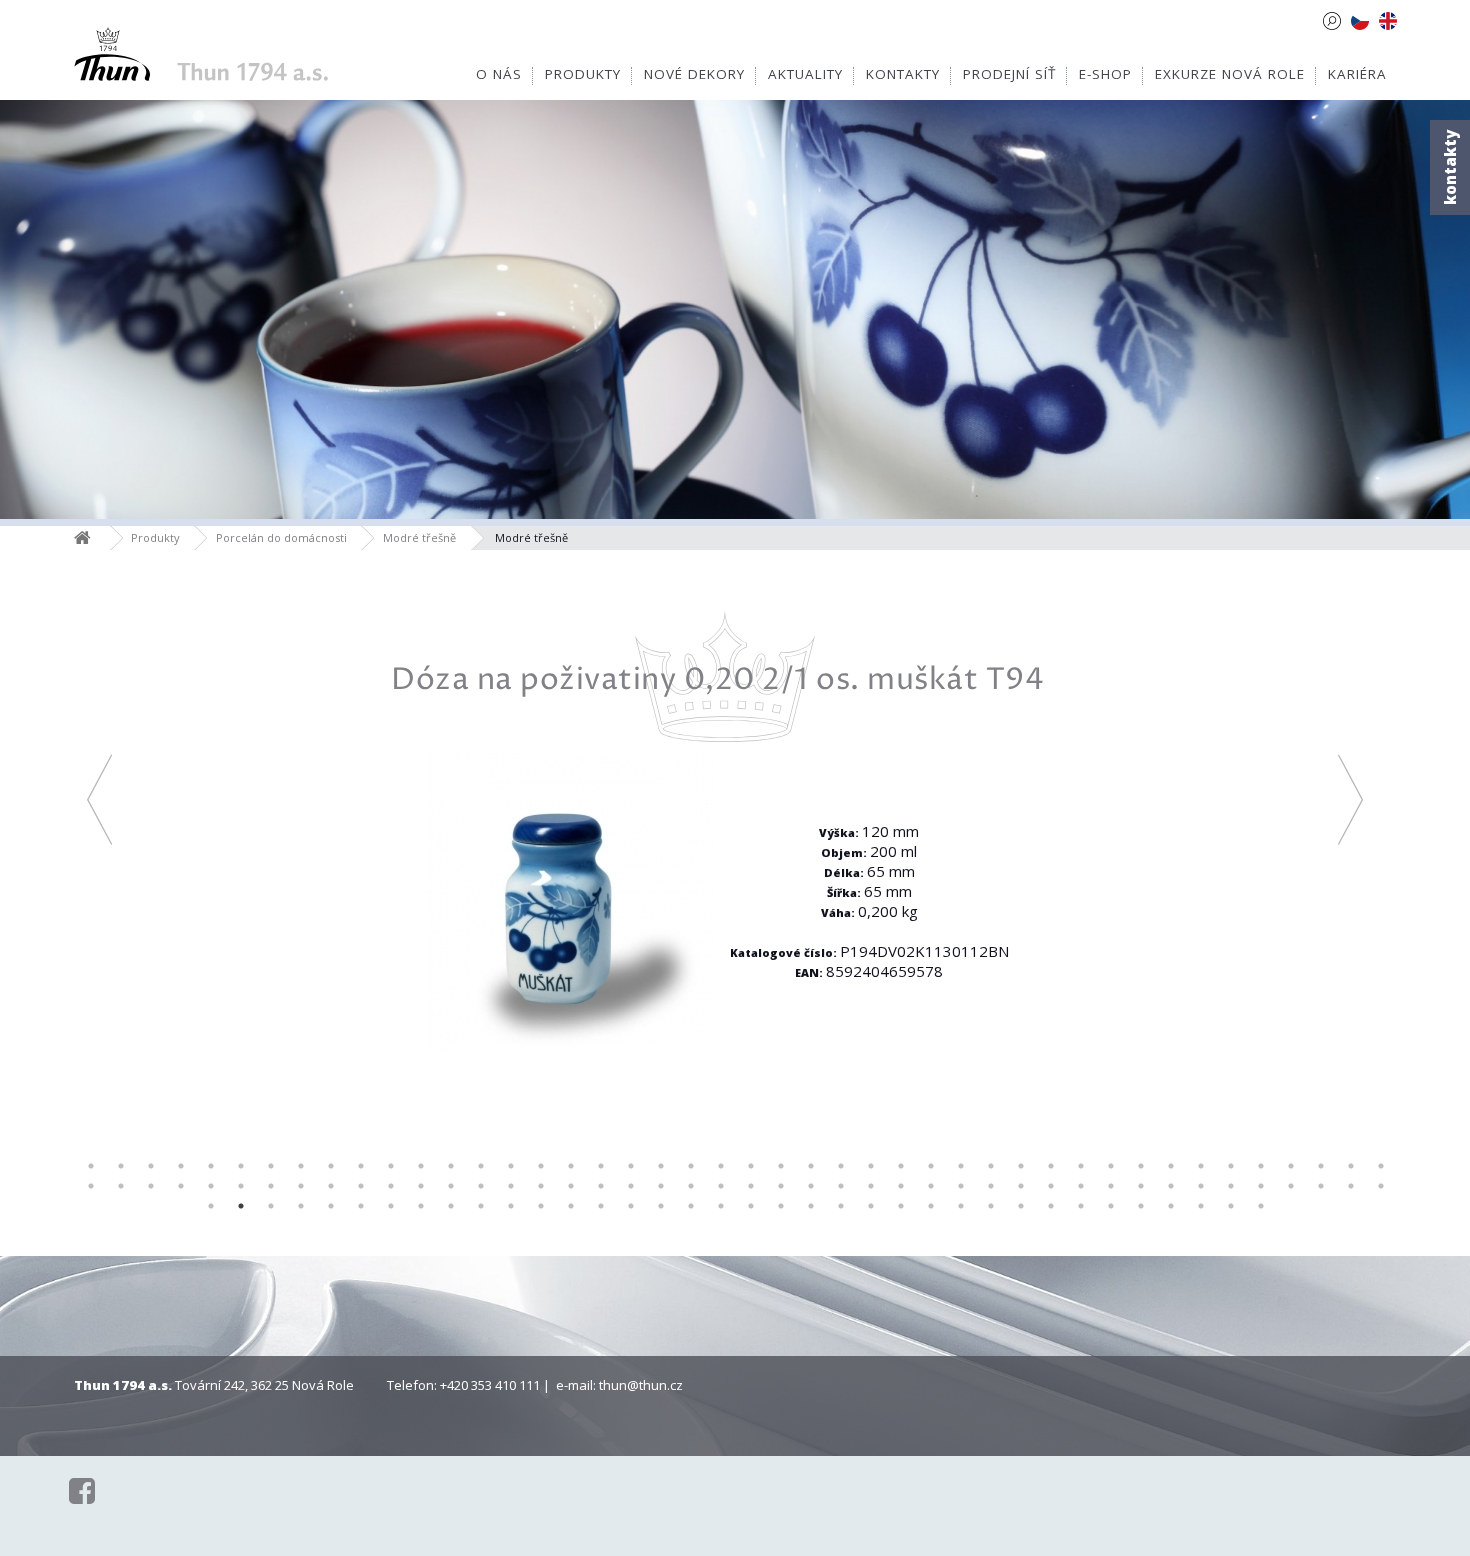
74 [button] (961, 1186)
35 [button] (1111, 1166)
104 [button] (661, 1206)
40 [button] (1261, 1166)
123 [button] (1231, 1206)
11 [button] (391, 1166)
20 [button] (661, 1166)
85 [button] (1291, 1186)
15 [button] (511, 1166)
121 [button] (1171, 1206)
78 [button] (1081, 1186)
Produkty (155, 537)
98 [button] (481, 1206)
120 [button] (1141, 1206)
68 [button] (781, 1186)
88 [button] (1381, 1186)
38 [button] (1201, 1166)
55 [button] (391, 1186)
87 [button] (1351, 1186)
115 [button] (991, 1206)
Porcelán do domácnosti (281, 537)
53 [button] (331, 1186)
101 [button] (571, 1206)
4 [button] (181, 1166)
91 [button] (271, 1206)
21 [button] (691, 1166)
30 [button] (961, 1166)
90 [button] (241, 1206)
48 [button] (181, 1186)
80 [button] (1141, 1186)
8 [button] (301, 1166)
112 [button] (901, 1206)
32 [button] (1021, 1166)
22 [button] (721, 1166)
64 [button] (661, 1186)
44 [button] (1381, 1166)
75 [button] (991, 1186)
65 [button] (691, 1186)
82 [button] (1201, 1186)
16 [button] (541, 1166)
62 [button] (601, 1186)
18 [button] (601, 1166)
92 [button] (301, 1206)
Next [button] (1350, 800)
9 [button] (331, 1166)
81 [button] (1171, 1186)
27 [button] (871, 1166)
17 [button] (571, 1166)
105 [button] (691, 1206)
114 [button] (961, 1206)
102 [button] (601, 1206)
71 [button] (871, 1186)
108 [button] (781, 1206)
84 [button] (1261, 1186)
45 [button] (91, 1186)
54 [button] (361, 1186)
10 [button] (361, 1166)
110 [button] (841, 1206)
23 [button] (751, 1166)
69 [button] (811, 1186)
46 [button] (121, 1186)
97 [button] (451, 1206)
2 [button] (121, 1166)
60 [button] (541, 1186)
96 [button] (421, 1206)
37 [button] (1171, 1166)
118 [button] (1081, 1206)
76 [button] (1021, 1186)
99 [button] (511, 1206)
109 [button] (811, 1206)
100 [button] (541, 1206)
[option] (725, 848)
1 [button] (91, 1166)
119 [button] (1111, 1206)
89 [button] (211, 1206)
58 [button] (481, 1186)
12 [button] (421, 1166)
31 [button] (991, 1166)
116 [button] (1021, 1206)
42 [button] (1321, 1166)
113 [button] (931, 1206)
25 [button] (811, 1166)
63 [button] (631, 1186)
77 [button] (1051, 1186)
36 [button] (1141, 1166)
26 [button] (841, 1166)
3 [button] (151, 1166)
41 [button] (1291, 1166)
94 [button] (361, 1206)
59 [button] (511, 1186)
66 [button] (721, 1186)
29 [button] (931, 1166)
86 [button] (1321, 1186)
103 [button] (631, 1206)
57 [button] (451, 1186)
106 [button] (721, 1206)
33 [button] (1051, 1166)
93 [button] (331, 1206)
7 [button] (271, 1166)
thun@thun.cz (641, 1385)
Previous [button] (99, 800)
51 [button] (271, 1186)
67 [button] (751, 1186)
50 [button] (241, 1186)
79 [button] (1111, 1186)
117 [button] (1051, 1206)
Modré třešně (419, 537)
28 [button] (901, 1166)
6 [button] (241, 1166)
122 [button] (1201, 1206)
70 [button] (841, 1186)
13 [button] (451, 1166)
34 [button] (1081, 1166)
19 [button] (631, 1166)
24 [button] (781, 1166)
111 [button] (871, 1206)
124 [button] (1261, 1206)
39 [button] (1231, 1166)
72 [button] (901, 1186)
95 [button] (391, 1206)
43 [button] (1351, 1166)
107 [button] (751, 1206)
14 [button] (481, 1166)
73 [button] (931, 1186)
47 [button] (151, 1186)
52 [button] (301, 1186)
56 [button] (421, 1186)
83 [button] (1231, 1186)
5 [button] (211, 1166)
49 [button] (211, 1186)
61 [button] (571, 1186)
